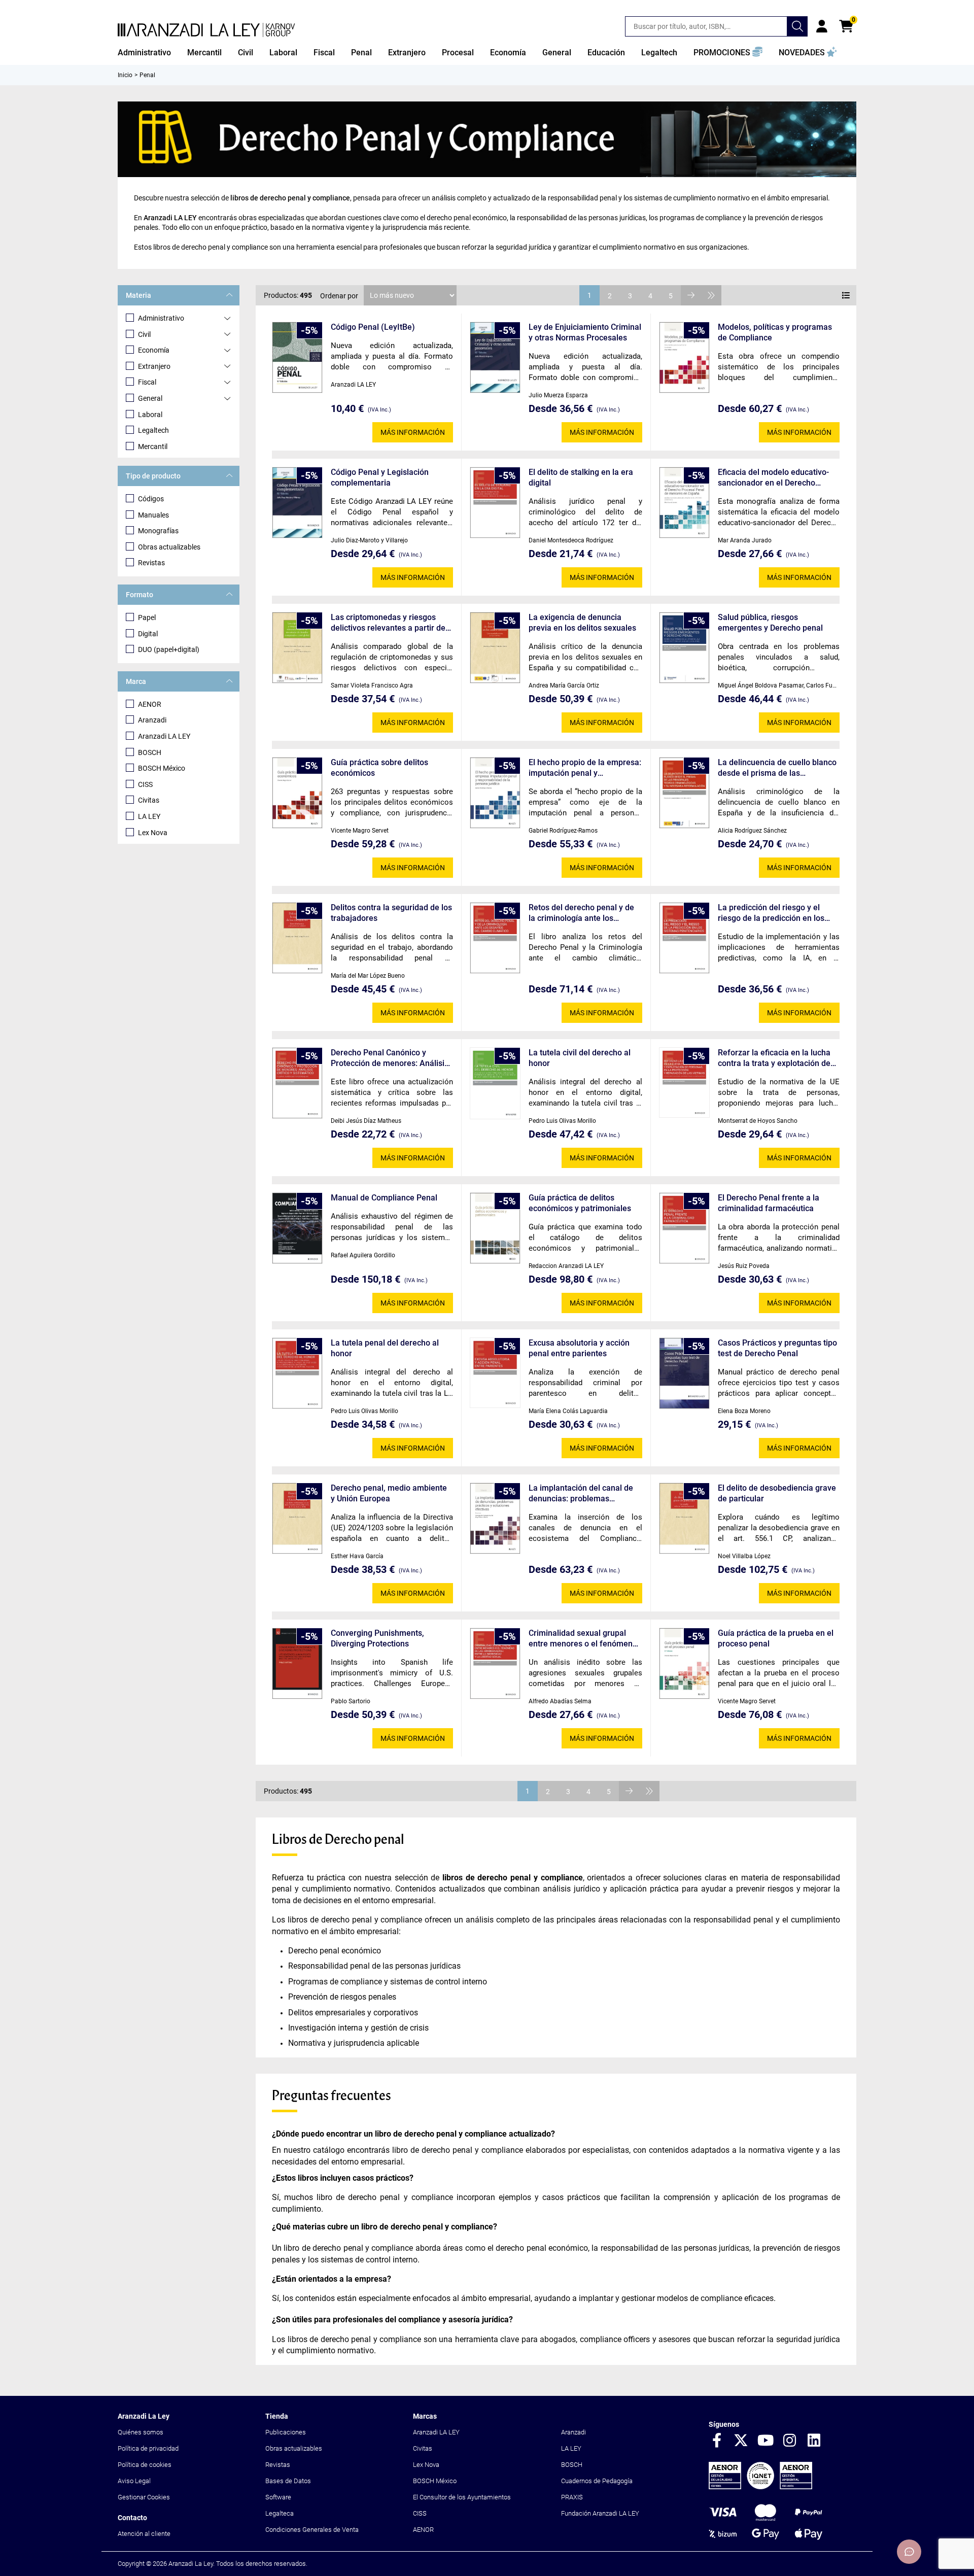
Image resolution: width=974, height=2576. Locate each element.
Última (711, 295)
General (150, 398)
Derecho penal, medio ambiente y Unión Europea (389, 1493)
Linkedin (814, 2441)
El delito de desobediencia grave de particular (777, 1493)
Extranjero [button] (407, 53)
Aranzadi (152, 720)
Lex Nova (153, 833)
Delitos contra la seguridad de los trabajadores (391, 913)
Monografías (158, 531)
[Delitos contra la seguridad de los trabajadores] (297, 938)
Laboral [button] (283, 53)
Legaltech (153, 430)
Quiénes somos (141, 2432)
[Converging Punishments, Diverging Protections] (297, 1663)
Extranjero (154, 366)
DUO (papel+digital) (169, 649)
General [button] (557, 53)
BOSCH (150, 752)
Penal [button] (361, 53)
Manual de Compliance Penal (384, 1198)
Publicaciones (286, 2432)
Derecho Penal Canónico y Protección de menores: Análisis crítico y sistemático (390, 1058)
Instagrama (790, 2441)
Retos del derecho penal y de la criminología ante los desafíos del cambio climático (583, 913)
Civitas (149, 800)
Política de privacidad (148, 2448)
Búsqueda (797, 26)
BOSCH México (162, 768)
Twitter (741, 2441)
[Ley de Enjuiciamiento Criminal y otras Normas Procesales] (495, 357)
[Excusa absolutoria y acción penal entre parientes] (495, 1373)
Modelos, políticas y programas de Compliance (775, 332)
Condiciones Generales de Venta (312, 2530)
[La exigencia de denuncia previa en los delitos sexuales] (495, 648)
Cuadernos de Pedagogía (597, 2481)
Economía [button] (508, 53)
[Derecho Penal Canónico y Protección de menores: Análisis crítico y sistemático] (297, 1083)
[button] (728, 53)
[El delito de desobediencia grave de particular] (684, 1518)
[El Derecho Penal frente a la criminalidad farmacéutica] (684, 1228)
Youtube (766, 2441)
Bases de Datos (288, 2481)
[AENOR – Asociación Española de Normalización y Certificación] (760, 2487)
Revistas (151, 563)
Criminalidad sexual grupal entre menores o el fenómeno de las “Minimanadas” (583, 1639)
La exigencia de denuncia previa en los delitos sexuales (582, 623)
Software (278, 2497)
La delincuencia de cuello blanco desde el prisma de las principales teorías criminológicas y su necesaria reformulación (777, 768)
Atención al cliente (144, 2534)
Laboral (150, 415)
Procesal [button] (458, 53)
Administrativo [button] (144, 53)
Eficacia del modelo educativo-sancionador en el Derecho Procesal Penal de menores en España (774, 478)
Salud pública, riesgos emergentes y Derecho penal (770, 623)
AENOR (150, 704)
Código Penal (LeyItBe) (373, 327)
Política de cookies (145, 2465)
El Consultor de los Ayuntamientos (462, 2497)
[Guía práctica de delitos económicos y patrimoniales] (495, 1228)
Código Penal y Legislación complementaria (380, 477)
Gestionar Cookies (144, 2497)
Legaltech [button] (659, 53)
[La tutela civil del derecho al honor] (495, 1083)
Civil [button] (246, 53)
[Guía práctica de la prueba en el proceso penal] (684, 1663)
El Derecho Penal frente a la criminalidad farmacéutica (769, 1203)
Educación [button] (606, 53)
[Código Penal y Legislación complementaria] (297, 503)
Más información (413, 432)
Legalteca (280, 2513)
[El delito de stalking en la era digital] (495, 503)
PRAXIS (572, 2497)
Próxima (691, 295)
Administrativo (161, 318)
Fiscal (147, 382)
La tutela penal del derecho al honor (385, 1348)
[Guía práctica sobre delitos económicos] (297, 793)
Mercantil (153, 446)
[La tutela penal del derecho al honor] (297, 1373)
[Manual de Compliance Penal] (297, 1228)
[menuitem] (144, 53)
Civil (144, 334)
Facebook (717, 2441)
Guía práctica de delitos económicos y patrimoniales (580, 1203)
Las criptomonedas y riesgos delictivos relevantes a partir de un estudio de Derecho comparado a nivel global (388, 623)
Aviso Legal (134, 2481)
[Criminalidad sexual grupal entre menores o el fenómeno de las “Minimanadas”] (495, 1663)
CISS (145, 784)
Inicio (125, 75)
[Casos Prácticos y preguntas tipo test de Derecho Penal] (684, 1373)
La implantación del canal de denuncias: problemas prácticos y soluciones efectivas (581, 1493)
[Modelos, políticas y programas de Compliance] (684, 357)
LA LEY (149, 816)
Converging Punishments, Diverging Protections (377, 1638)
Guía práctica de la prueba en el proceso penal (776, 1638)
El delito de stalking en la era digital (581, 477)
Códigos (151, 499)
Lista (846, 295)
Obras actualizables (169, 547)
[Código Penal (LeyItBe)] (297, 357)
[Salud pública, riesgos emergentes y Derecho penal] (684, 648)
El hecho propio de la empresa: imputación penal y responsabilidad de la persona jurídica (585, 768)
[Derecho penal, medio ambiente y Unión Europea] (297, 1518)
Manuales (153, 515)
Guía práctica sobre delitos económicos (379, 768)
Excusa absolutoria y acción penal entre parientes (579, 1348)
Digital (148, 634)
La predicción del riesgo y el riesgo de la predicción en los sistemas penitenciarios (771, 913)
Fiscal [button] (324, 53)
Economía (154, 350)
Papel (147, 617)
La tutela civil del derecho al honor (580, 1058)
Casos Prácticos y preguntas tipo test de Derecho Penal (777, 1348)
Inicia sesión (822, 26)
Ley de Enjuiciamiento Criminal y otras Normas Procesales (585, 332)
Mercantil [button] (204, 53)
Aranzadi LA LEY (164, 736)
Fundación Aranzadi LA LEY (600, 2513)
